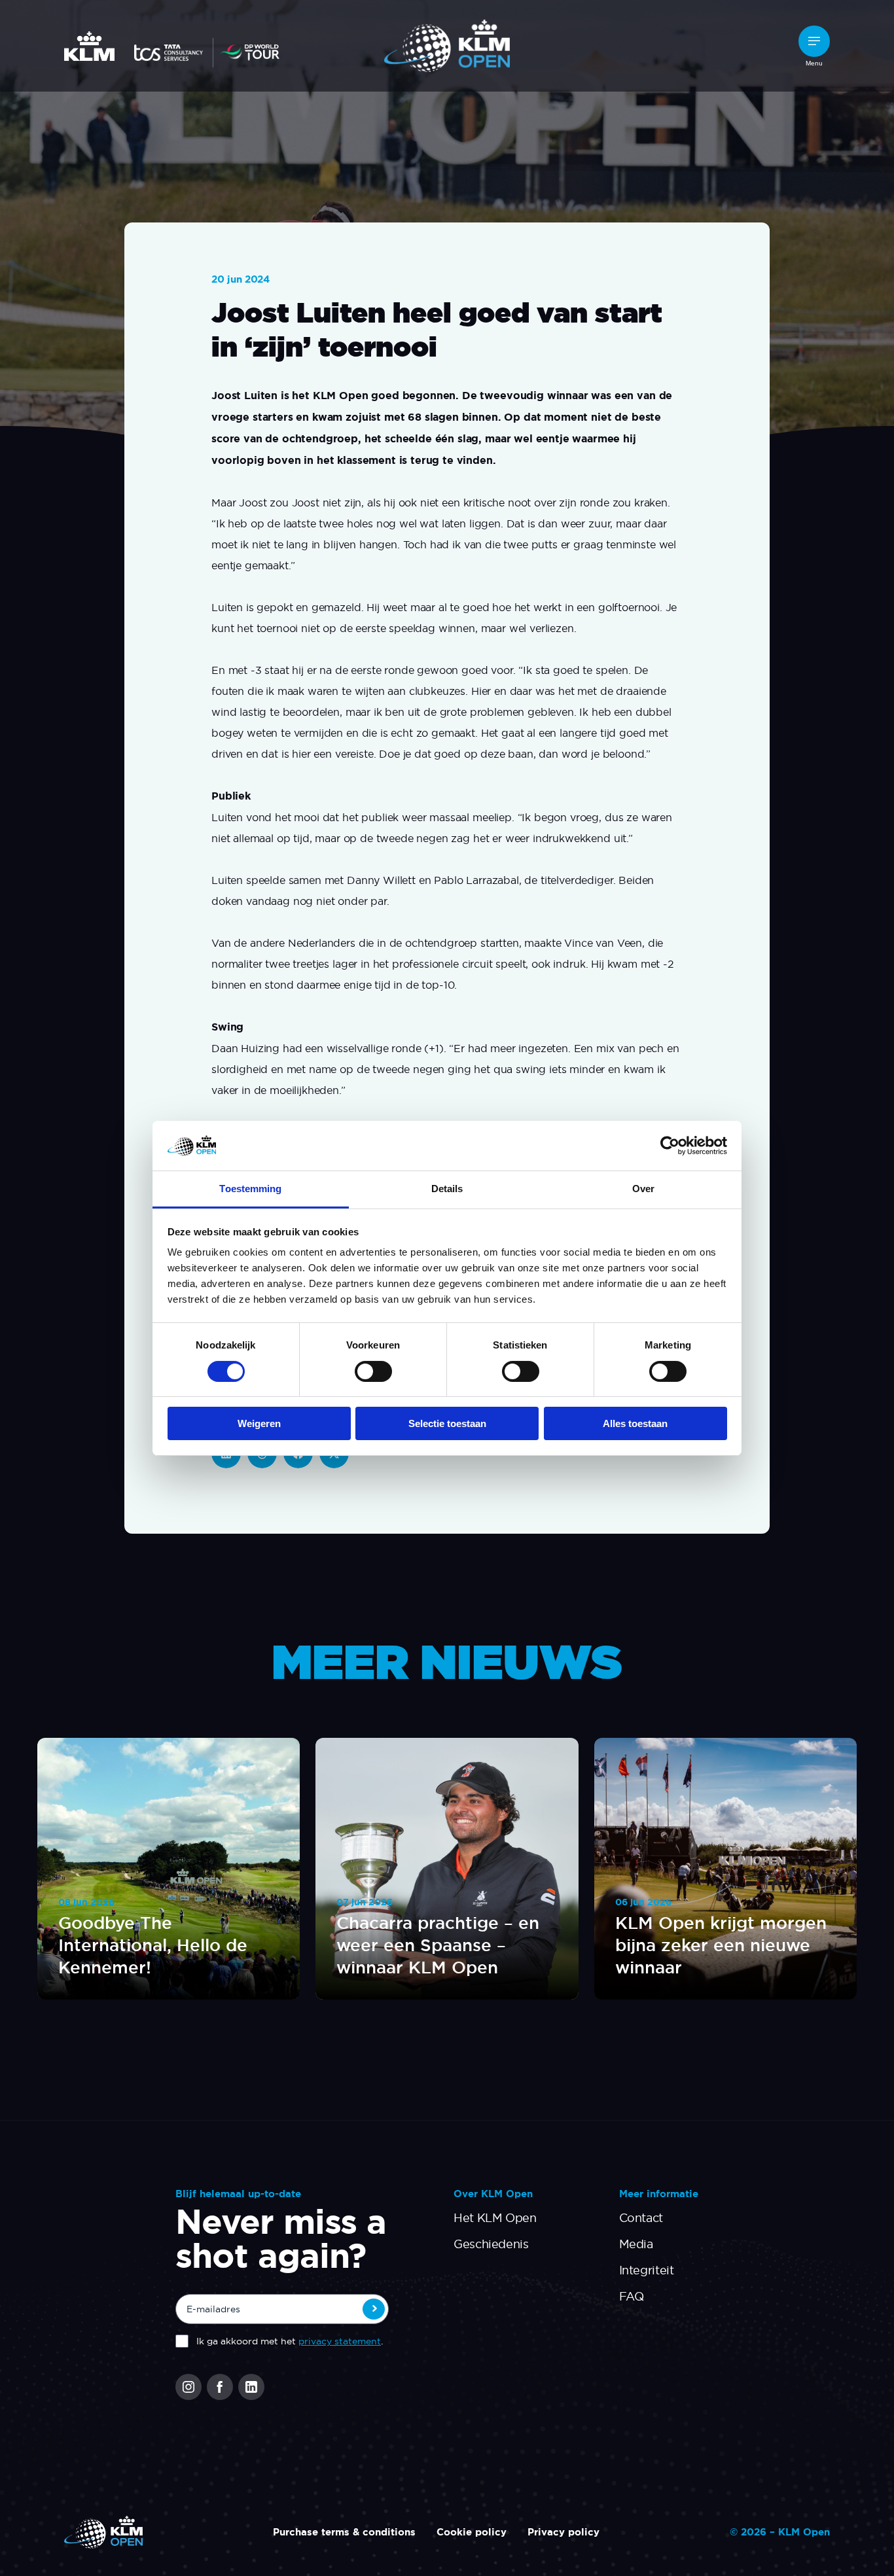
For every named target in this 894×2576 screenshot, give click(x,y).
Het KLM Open (495, 2218)
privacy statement (340, 2341)
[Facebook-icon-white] (220, 2387)
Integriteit (647, 2270)
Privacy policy (563, 2532)
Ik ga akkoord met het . (290, 2341)
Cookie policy (472, 2532)
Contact (641, 2218)
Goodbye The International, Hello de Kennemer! (153, 1945)
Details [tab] (447, 1189)
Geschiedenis (491, 2244)
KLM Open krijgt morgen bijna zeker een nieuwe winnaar (721, 1945)
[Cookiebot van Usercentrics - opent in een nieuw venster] (670, 1146)
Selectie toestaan (447, 1423)
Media (636, 2244)
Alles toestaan (635, 1423)
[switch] (373, 1371)
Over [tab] (643, 1189)
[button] (814, 41)
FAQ (632, 2296)
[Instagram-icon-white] (188, 2387)
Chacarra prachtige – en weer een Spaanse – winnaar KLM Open (438, 1945)
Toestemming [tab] (250, 1189)
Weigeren (259, 1423)
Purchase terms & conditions (344, 2532)
